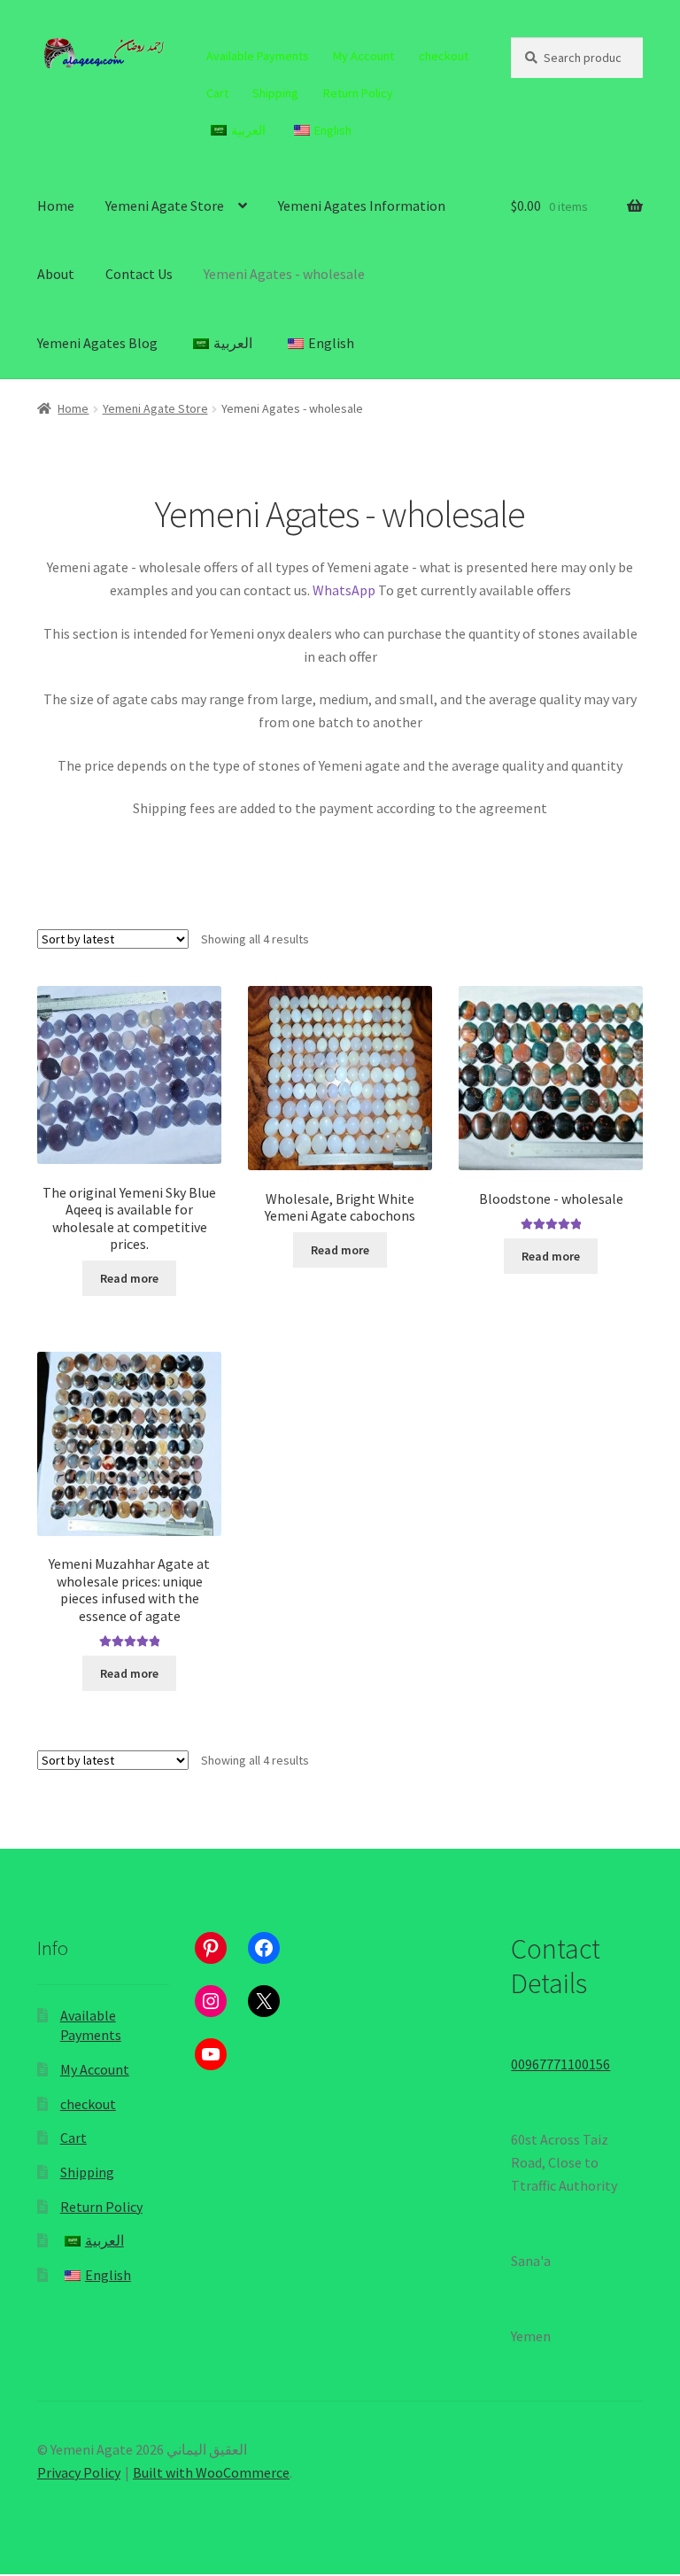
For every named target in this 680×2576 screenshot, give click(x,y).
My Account (363, 56)
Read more (129, 1278)
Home (56, 206)
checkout (444, 56)
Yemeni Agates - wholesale (284, 274)
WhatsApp (344, 590)
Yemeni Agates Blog (97, 343)
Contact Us (139, 274)
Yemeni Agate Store (165, 206)
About (56, 274)
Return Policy (358, 93)
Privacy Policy (79, 2472)
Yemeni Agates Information (362, 206)
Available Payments (258, 56)
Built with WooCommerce (211, 2472)
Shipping (275, 93)
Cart (217, 93)
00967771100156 (560, 2064)
